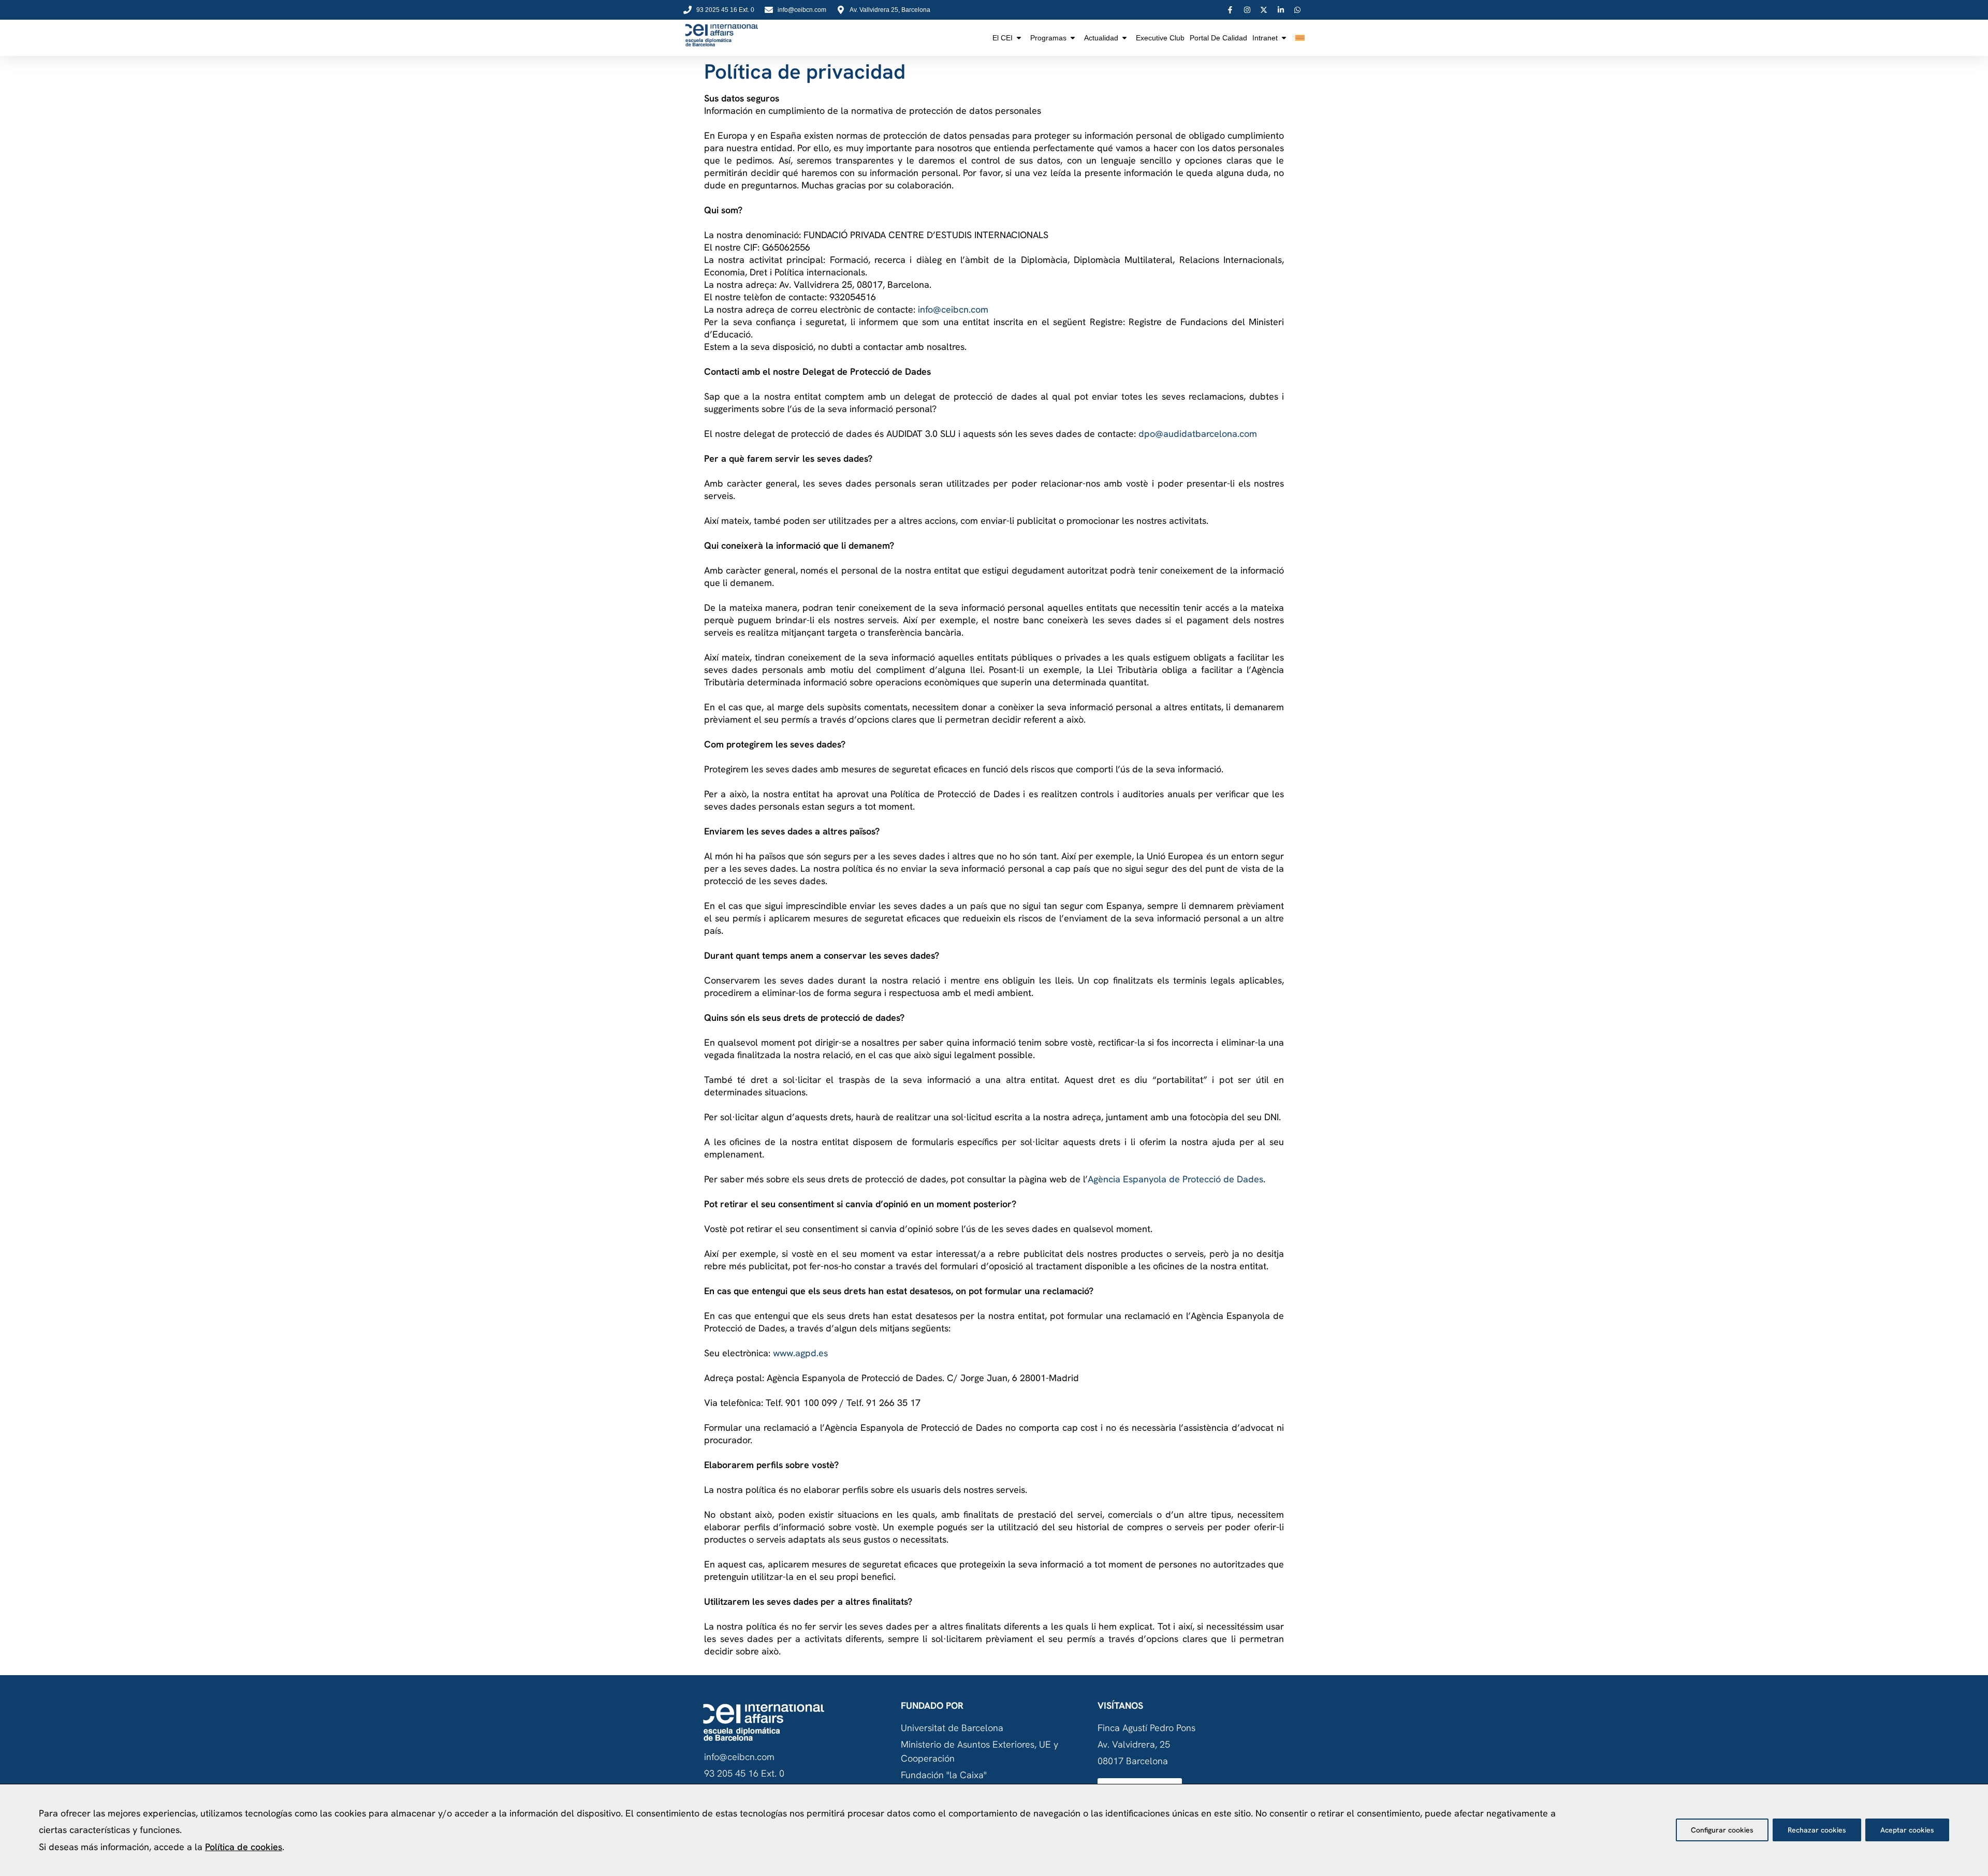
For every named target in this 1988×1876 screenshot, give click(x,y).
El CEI (1003, 38)
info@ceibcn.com (953, 309)
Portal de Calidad (1218, 38)
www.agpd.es (800, 1353)
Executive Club (1160, 38)
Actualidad (1101, 38)
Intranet (1265, 38)
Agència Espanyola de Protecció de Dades (1175, 1179)
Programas (1048, 38)
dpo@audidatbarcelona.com (1198, 434)
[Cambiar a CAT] (1300, 38)
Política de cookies (244, 1847)
